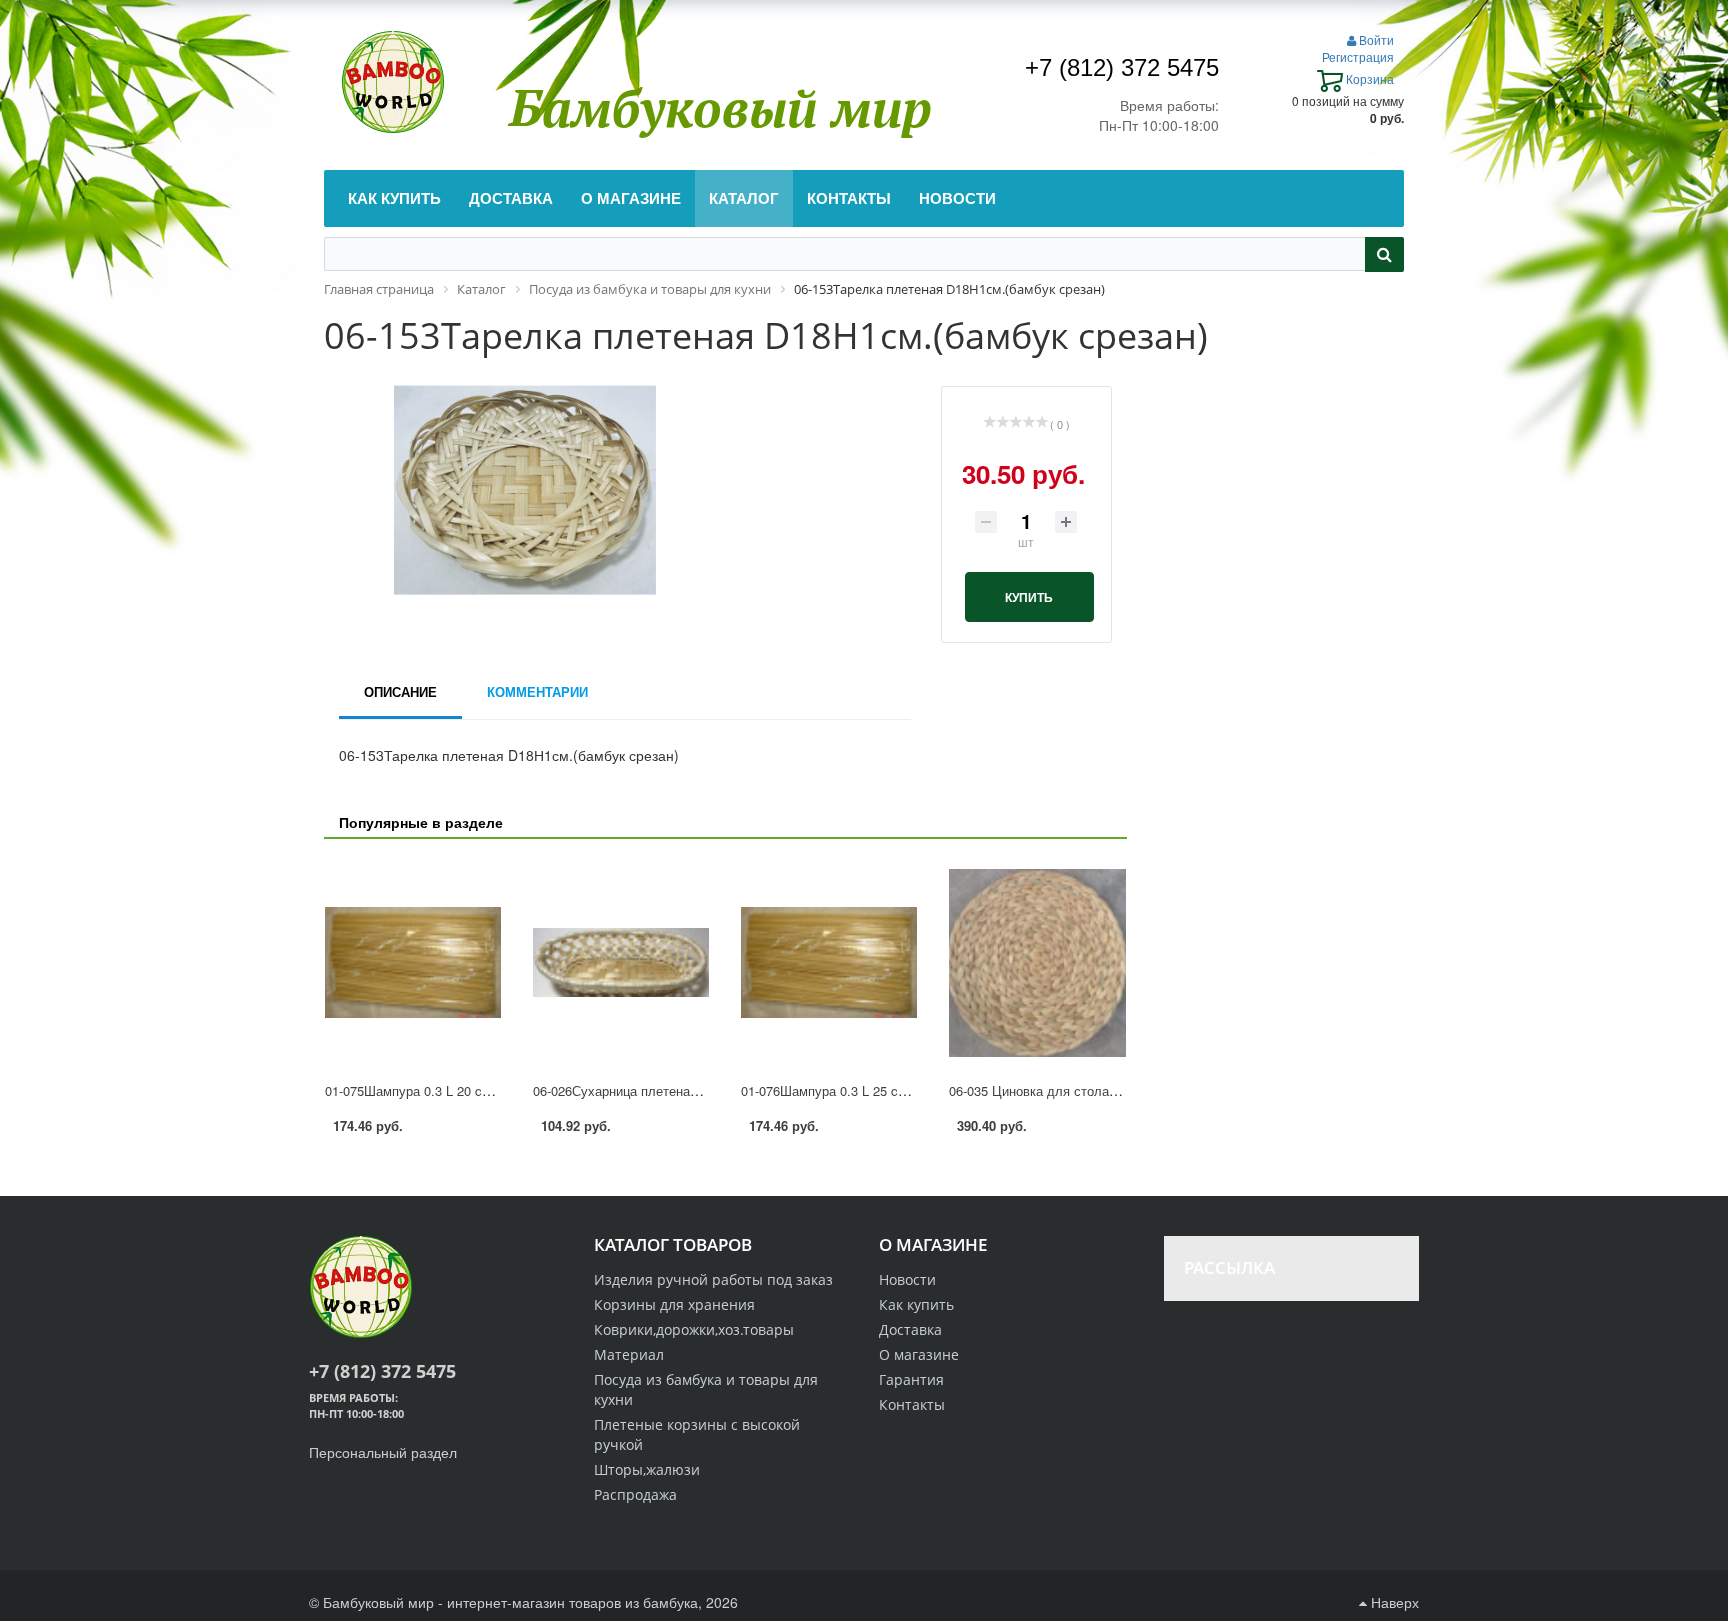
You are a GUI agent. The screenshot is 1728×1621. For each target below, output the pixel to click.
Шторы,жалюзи (647, 1469)
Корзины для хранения (674, 1304)
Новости (907, 1279)
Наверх (1393, 1602)
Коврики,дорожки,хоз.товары (694, 1329)
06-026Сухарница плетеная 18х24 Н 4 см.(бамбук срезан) (706, 1090)
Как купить (916, 1304)
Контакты (912, 1404)
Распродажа (635, 1494)
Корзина (1368, 78)
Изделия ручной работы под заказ (713, 1279)
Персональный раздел (383, 1452)
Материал (629, 1354)
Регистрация (1358, 56)
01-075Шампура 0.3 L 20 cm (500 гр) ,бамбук (459, 1090)
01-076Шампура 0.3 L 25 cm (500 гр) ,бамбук (875, 1090)
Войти (1375, 39)
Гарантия (911, 1379)
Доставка (910, 1329)
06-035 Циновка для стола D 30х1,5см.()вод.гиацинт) (1109, 1090)
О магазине (919, 1354)
